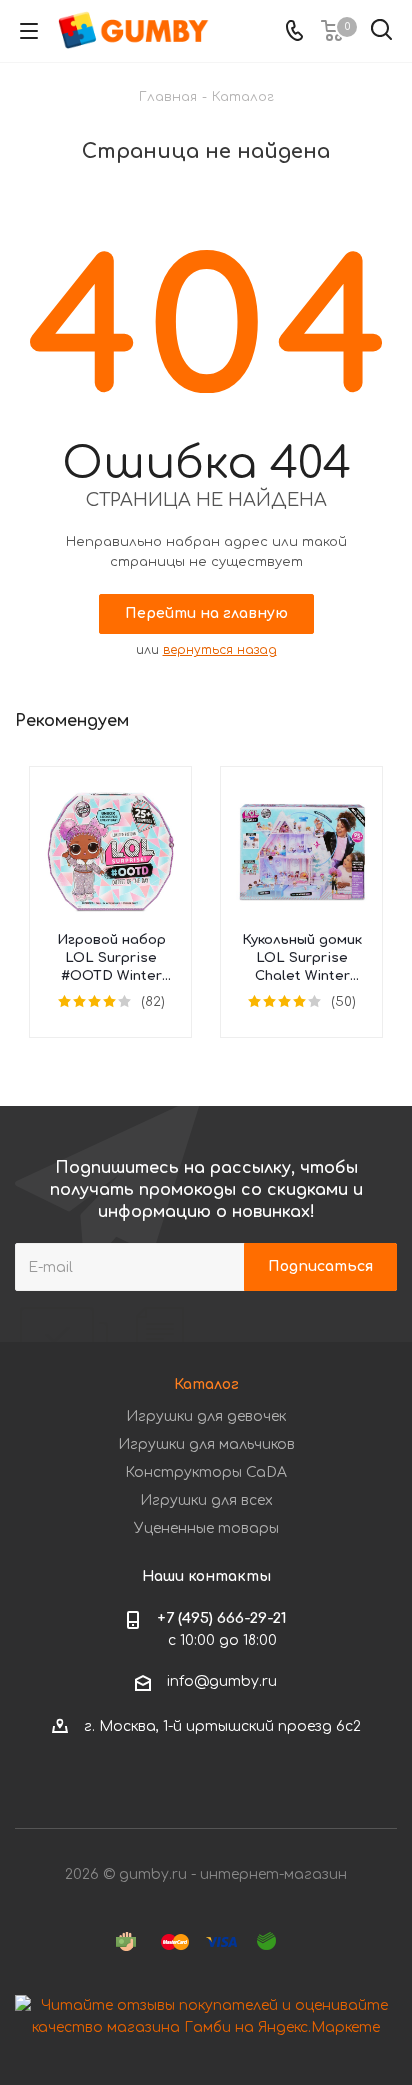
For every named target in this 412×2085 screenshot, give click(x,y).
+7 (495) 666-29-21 (222, 1618)
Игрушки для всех (206, 1500)
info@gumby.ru (222, 1682)
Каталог (206, 1384)
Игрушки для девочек (206, 1416)
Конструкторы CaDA (206, 1472)
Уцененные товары (206, 1528)
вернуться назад (220, 650)
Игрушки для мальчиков (206, 1444)
